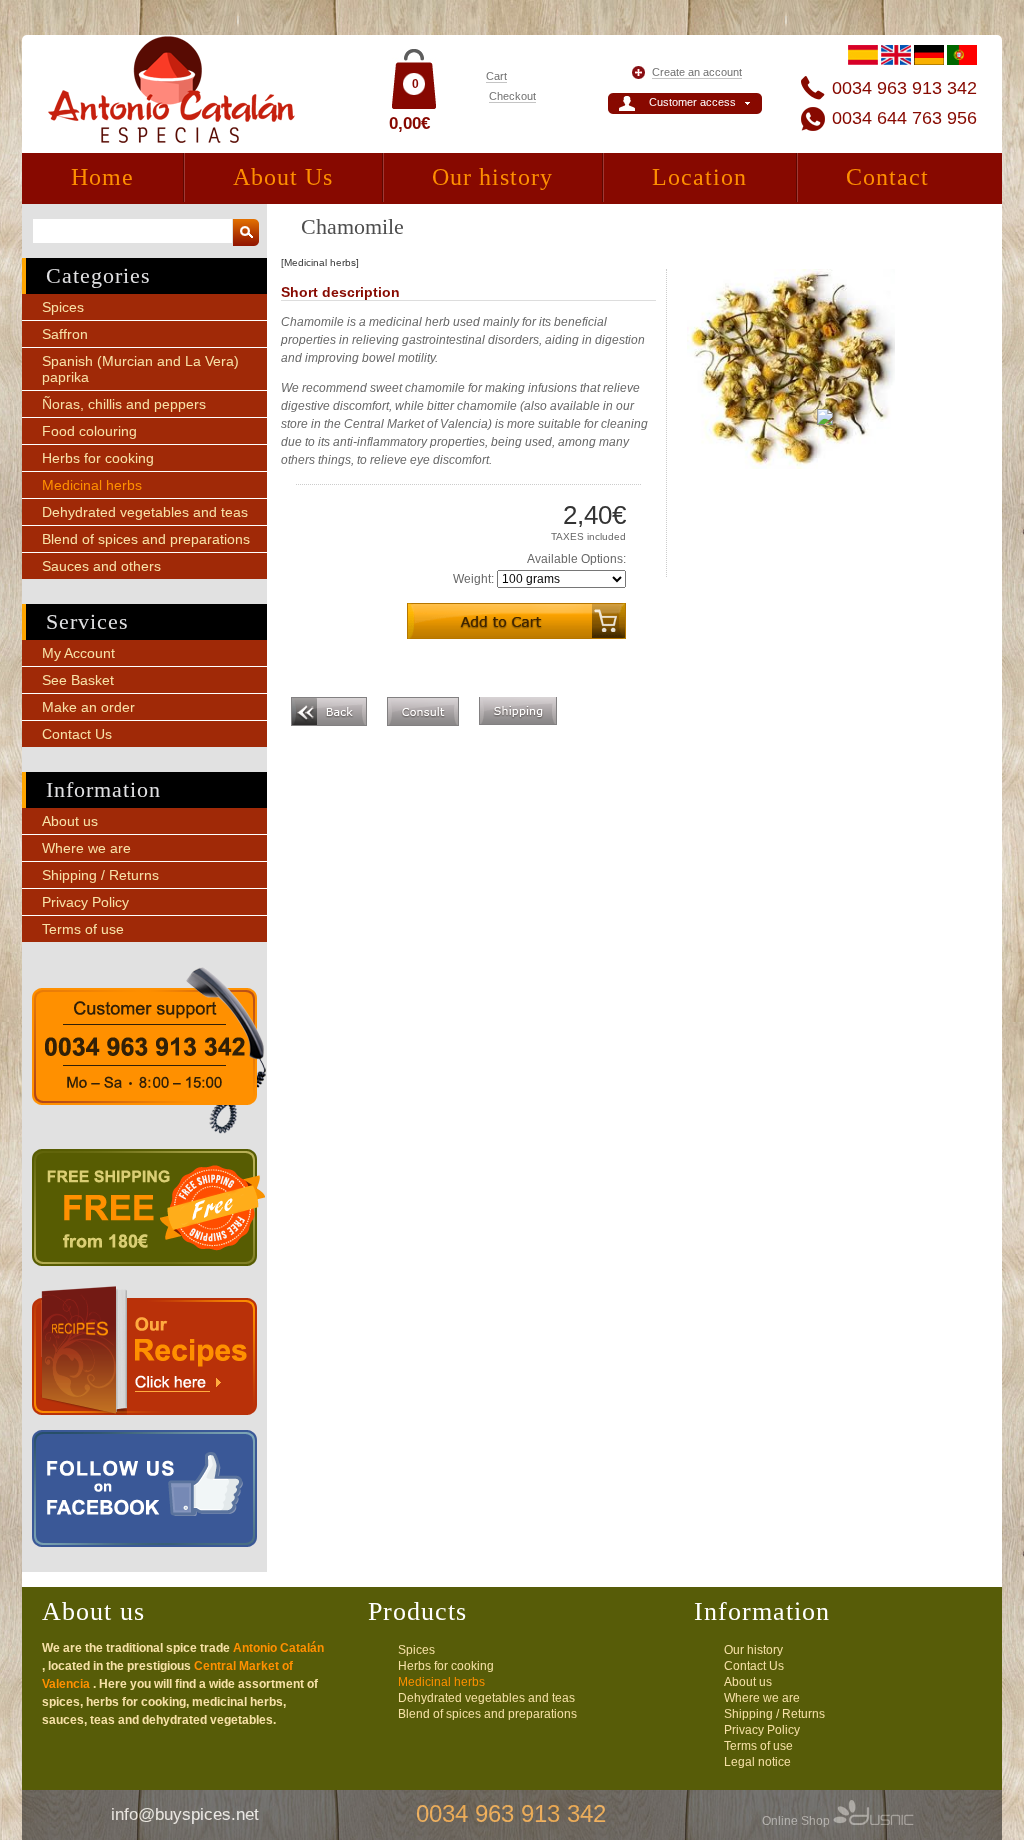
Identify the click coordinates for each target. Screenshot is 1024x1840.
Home (102, 177)
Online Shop (797, 1821)
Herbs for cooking (98, 458)
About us (70, 821)
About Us (283, 177)
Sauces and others (101, 566)
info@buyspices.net (185, 1814)
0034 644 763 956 (904, 118)
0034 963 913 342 (904, 88)
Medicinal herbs (92, 485)
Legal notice (757, 1762)
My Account (78, 653)
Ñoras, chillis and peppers (124, 404)
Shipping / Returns (100, 875)
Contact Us (77, 734)
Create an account (697, 72)
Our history (492, 177)
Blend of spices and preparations (146, 539)
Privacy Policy (85, 902)
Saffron (65, 334)
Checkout (512, 96)
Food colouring (89, 431)
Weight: (473, 579)
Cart (496, 76)
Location (699, 177)
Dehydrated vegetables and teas (145, 512)
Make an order (88, 707)
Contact (887, 177)
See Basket (78, 680)
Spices (63, 307)
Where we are (86, 848)
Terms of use (83, 929)
